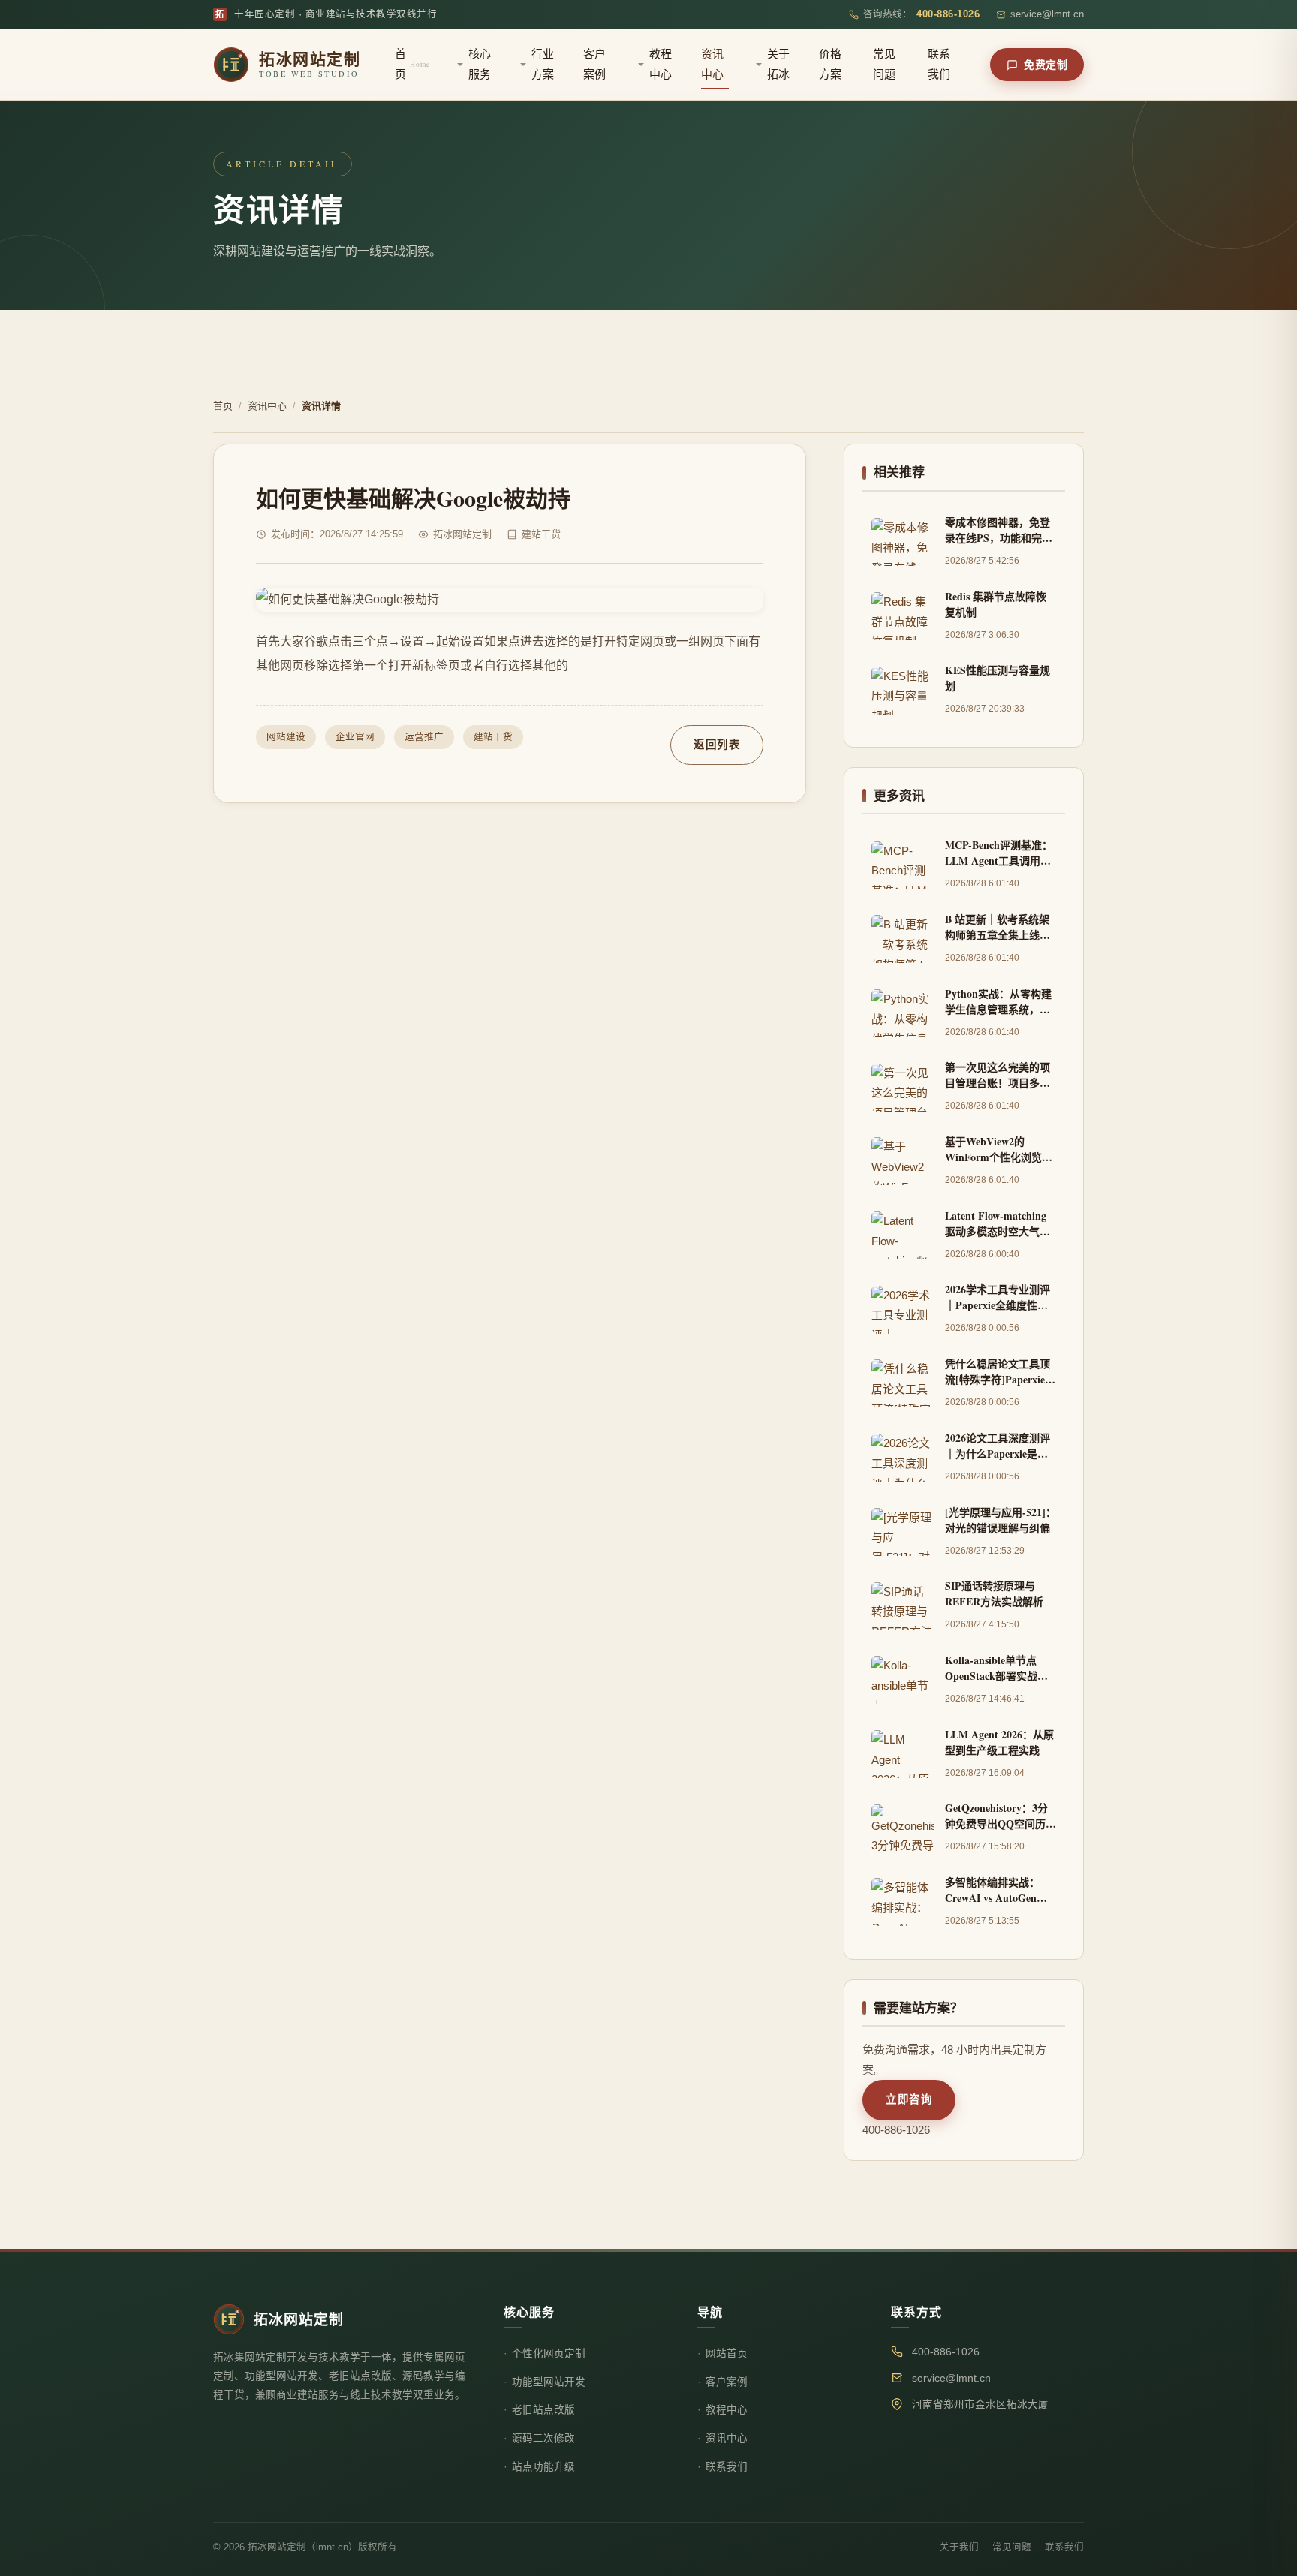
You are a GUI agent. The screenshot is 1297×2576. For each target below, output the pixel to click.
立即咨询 (909, 2099)
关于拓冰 (778, 64)
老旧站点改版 (543, 2410)
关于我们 (959, 2547)
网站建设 (286, 737)
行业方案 (543, 64)
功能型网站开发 (549, 2382)
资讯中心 (712, 64)
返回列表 (717, 745)
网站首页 (727, 2353)
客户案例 (594, 64)
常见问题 (884, 64)
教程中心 (661, 64)
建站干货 (493, 737)
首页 (412, 64)
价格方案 (830, 64)
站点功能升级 (543, 2467)
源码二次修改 (543, 2438)
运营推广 (424, 737)
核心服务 (480, 64)
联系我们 (939, 64)
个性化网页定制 (549, 2353)
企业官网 (355, 737)
